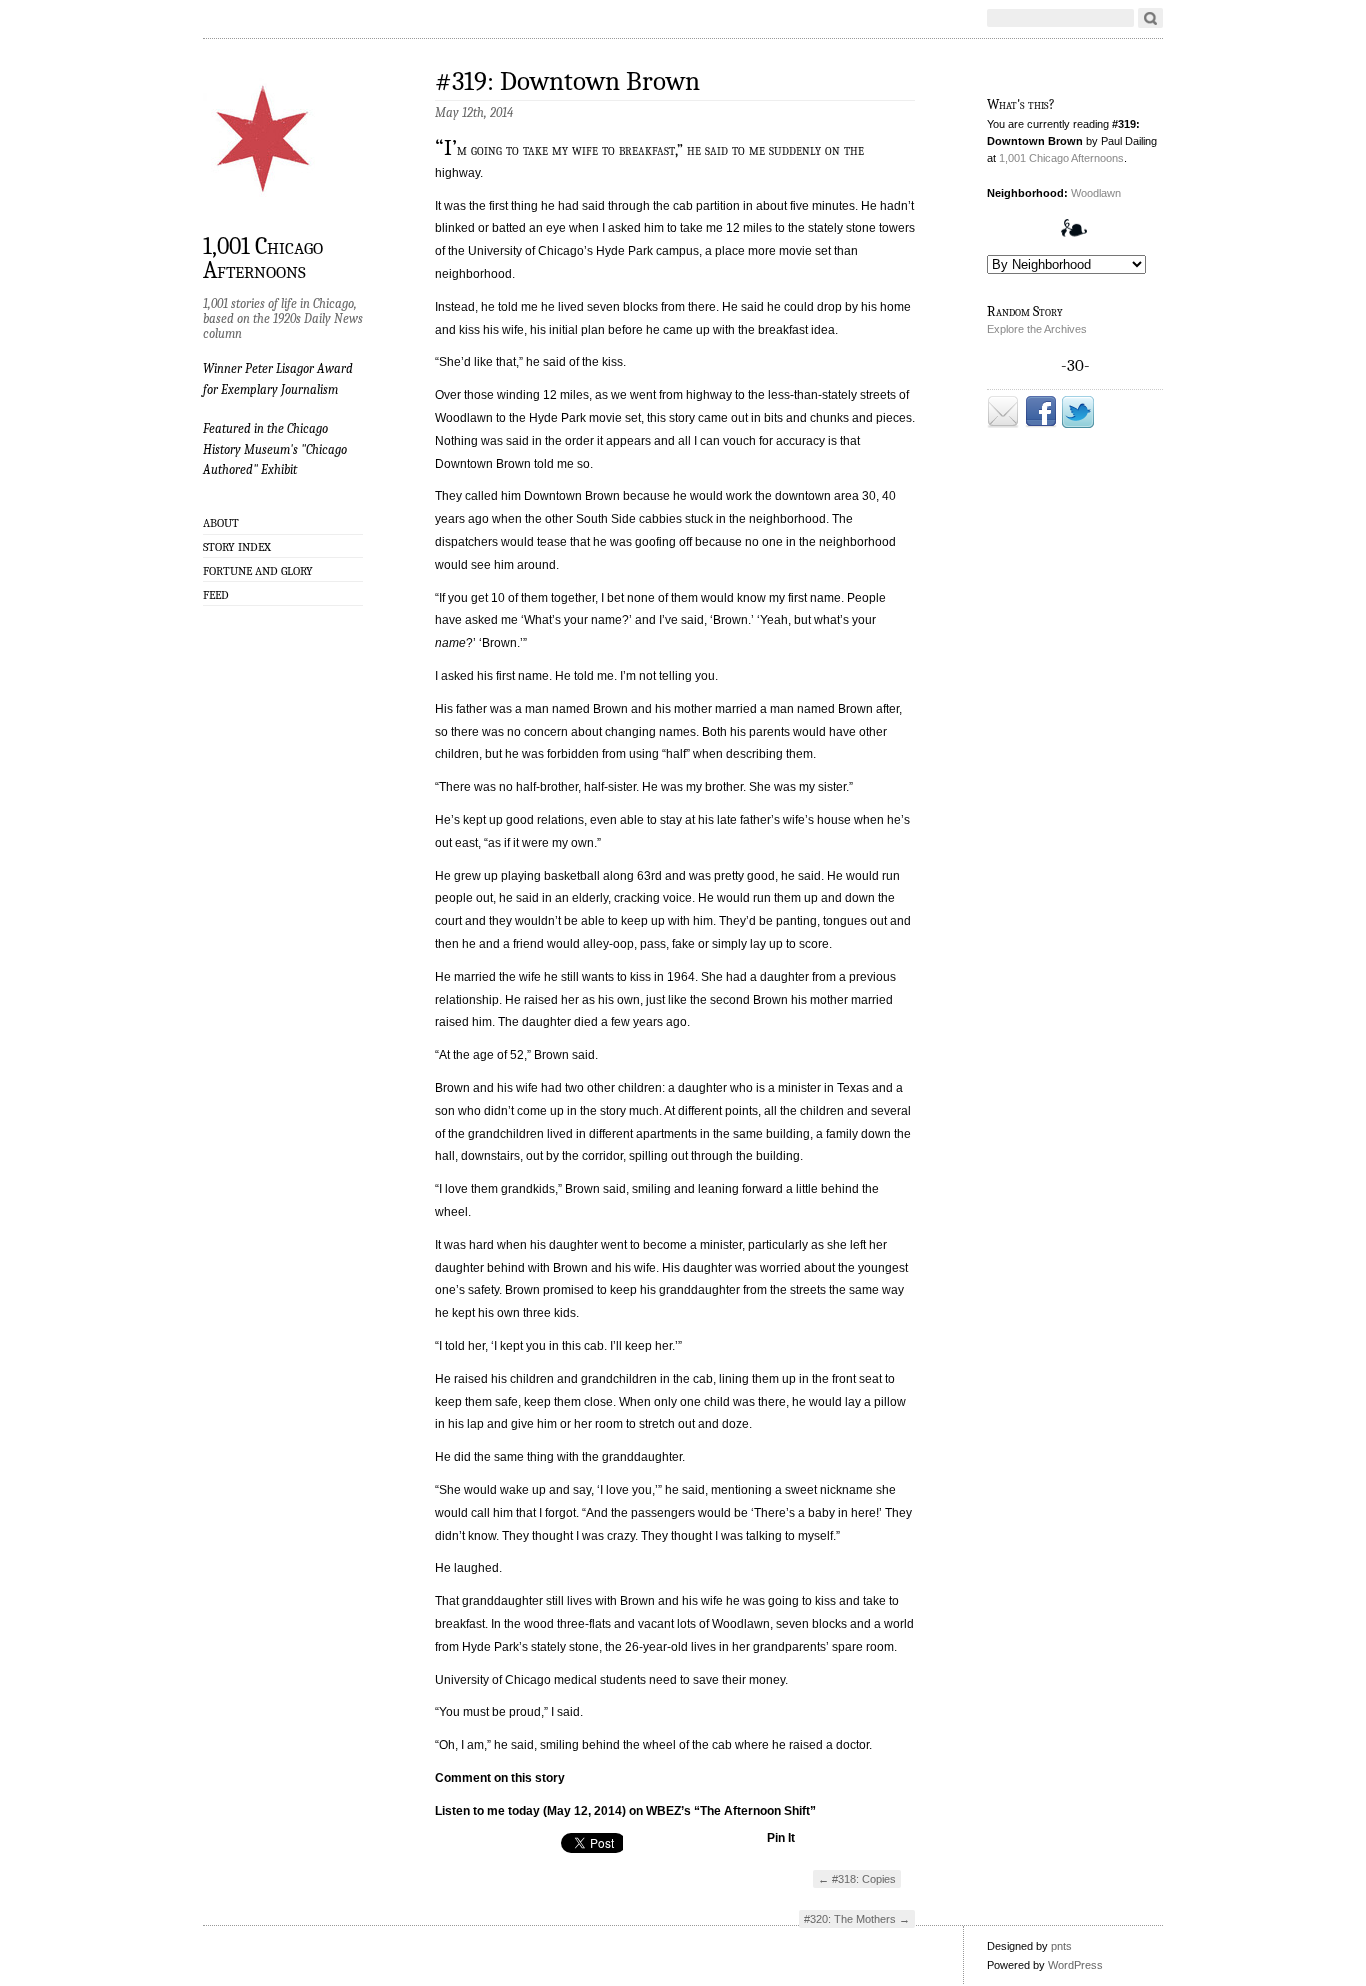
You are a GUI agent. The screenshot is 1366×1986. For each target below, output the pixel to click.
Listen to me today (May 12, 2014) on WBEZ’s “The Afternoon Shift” (625, 1811)
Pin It (781, 1838)
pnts (1061, 1946)
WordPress (1075, 1965)
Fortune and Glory (258, 571)
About (221, 523)
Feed (216, 595)
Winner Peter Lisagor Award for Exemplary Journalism (278, 378)
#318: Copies (857, 1879)
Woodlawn (1096, 193)
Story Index (237, 547)
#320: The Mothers (857, 1919)
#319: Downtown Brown (567, 81)
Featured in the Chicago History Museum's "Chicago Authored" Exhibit (275, 449)
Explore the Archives (1037, 329)
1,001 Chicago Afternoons (263, 257)
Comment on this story (500, 1778)
